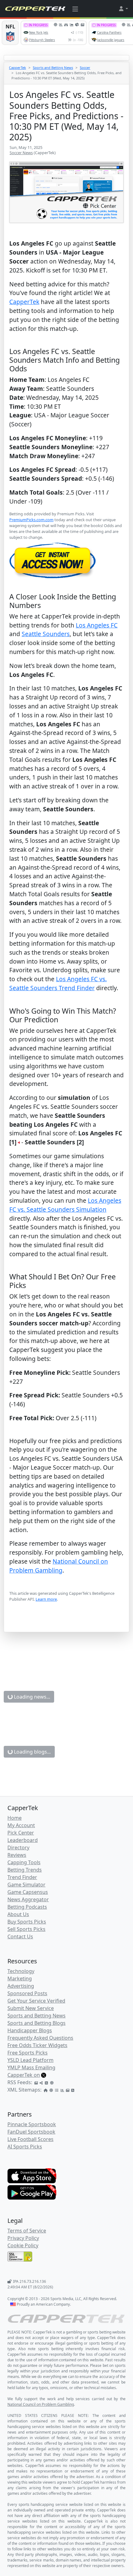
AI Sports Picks (25, 2147)
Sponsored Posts (27, 1993)
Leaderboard (23, 1840)
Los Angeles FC (97, 625)
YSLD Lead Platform (30, 2060)
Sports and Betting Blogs (36, 2023)
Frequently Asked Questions (40, 2038)
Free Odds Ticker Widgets (37, 2045)
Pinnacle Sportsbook (32, 2124)
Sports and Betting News (53, 68)
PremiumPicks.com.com (31, 520)
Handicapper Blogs (30, 2030)
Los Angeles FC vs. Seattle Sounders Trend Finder (58, 983)
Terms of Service (27, 2231)
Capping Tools (24, 1862)
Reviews (17, 1855)
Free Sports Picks (28, 2053)
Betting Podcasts (27, 1907)
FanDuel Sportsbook (31, 2132)
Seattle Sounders (46, 634)
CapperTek (17, 68)
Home (15, 1818)
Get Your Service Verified (36, 2001)
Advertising (21, 1986)
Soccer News (21, 153)
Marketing (20, 1978)
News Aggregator (28, 1899)
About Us (18, 1914)
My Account (21, 1825)
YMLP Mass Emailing (31, 2067)
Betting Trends (25, 1870)
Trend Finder (22, 1877)
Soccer (85, 68)
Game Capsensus (28, 1892)
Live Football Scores (30, 2139)
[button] (123, 9)
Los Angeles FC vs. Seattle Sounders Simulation (65, 1205)
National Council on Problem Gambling (59, 1566)
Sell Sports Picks (26, 1929)
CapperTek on (24, 2075)
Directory (18, 1848)
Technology (21, 1971)
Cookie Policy (23, 2245)
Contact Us (20, 1936)
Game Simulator (26, 1885)
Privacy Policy (23, 2238)
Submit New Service (31, 2008)
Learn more (46, 1599)
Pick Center (21, 1833)
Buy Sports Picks (27, 1922)
